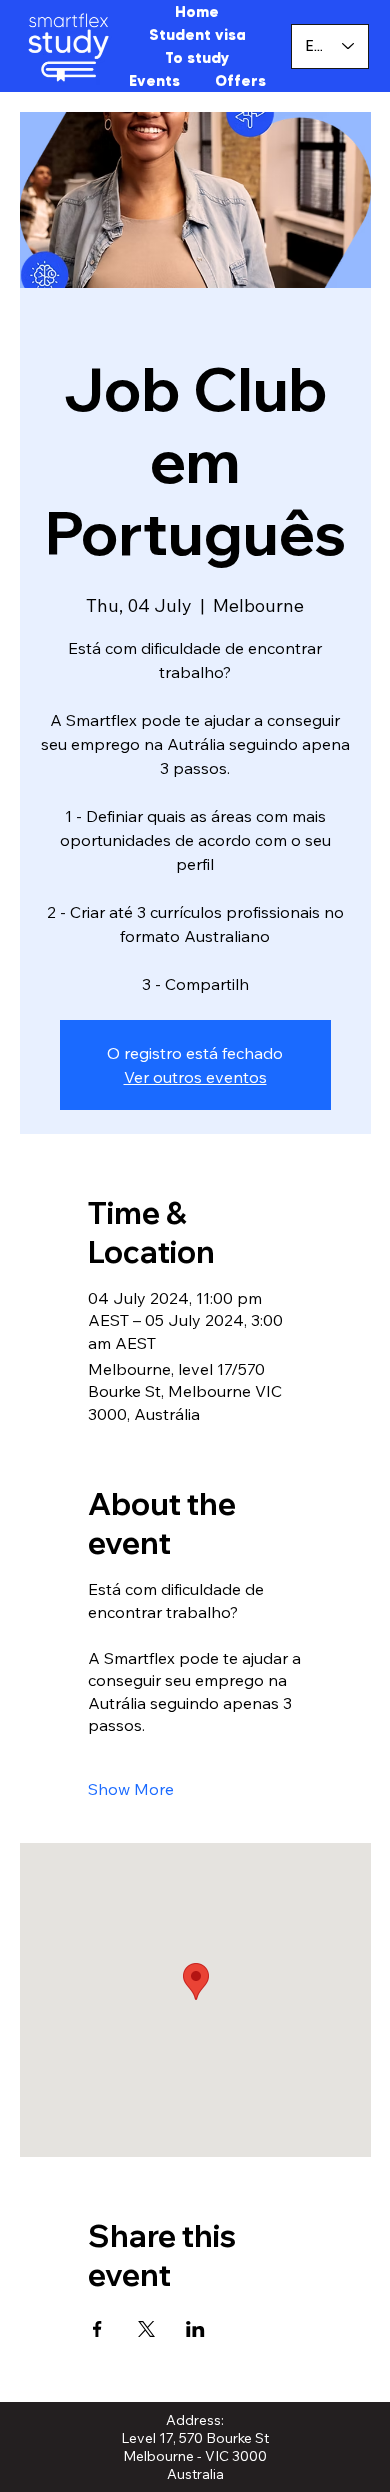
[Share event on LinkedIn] (195, 2329)
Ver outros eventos (195, 1077)
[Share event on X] (146, 2329)
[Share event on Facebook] (97, 2329)
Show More (131, 1789)
